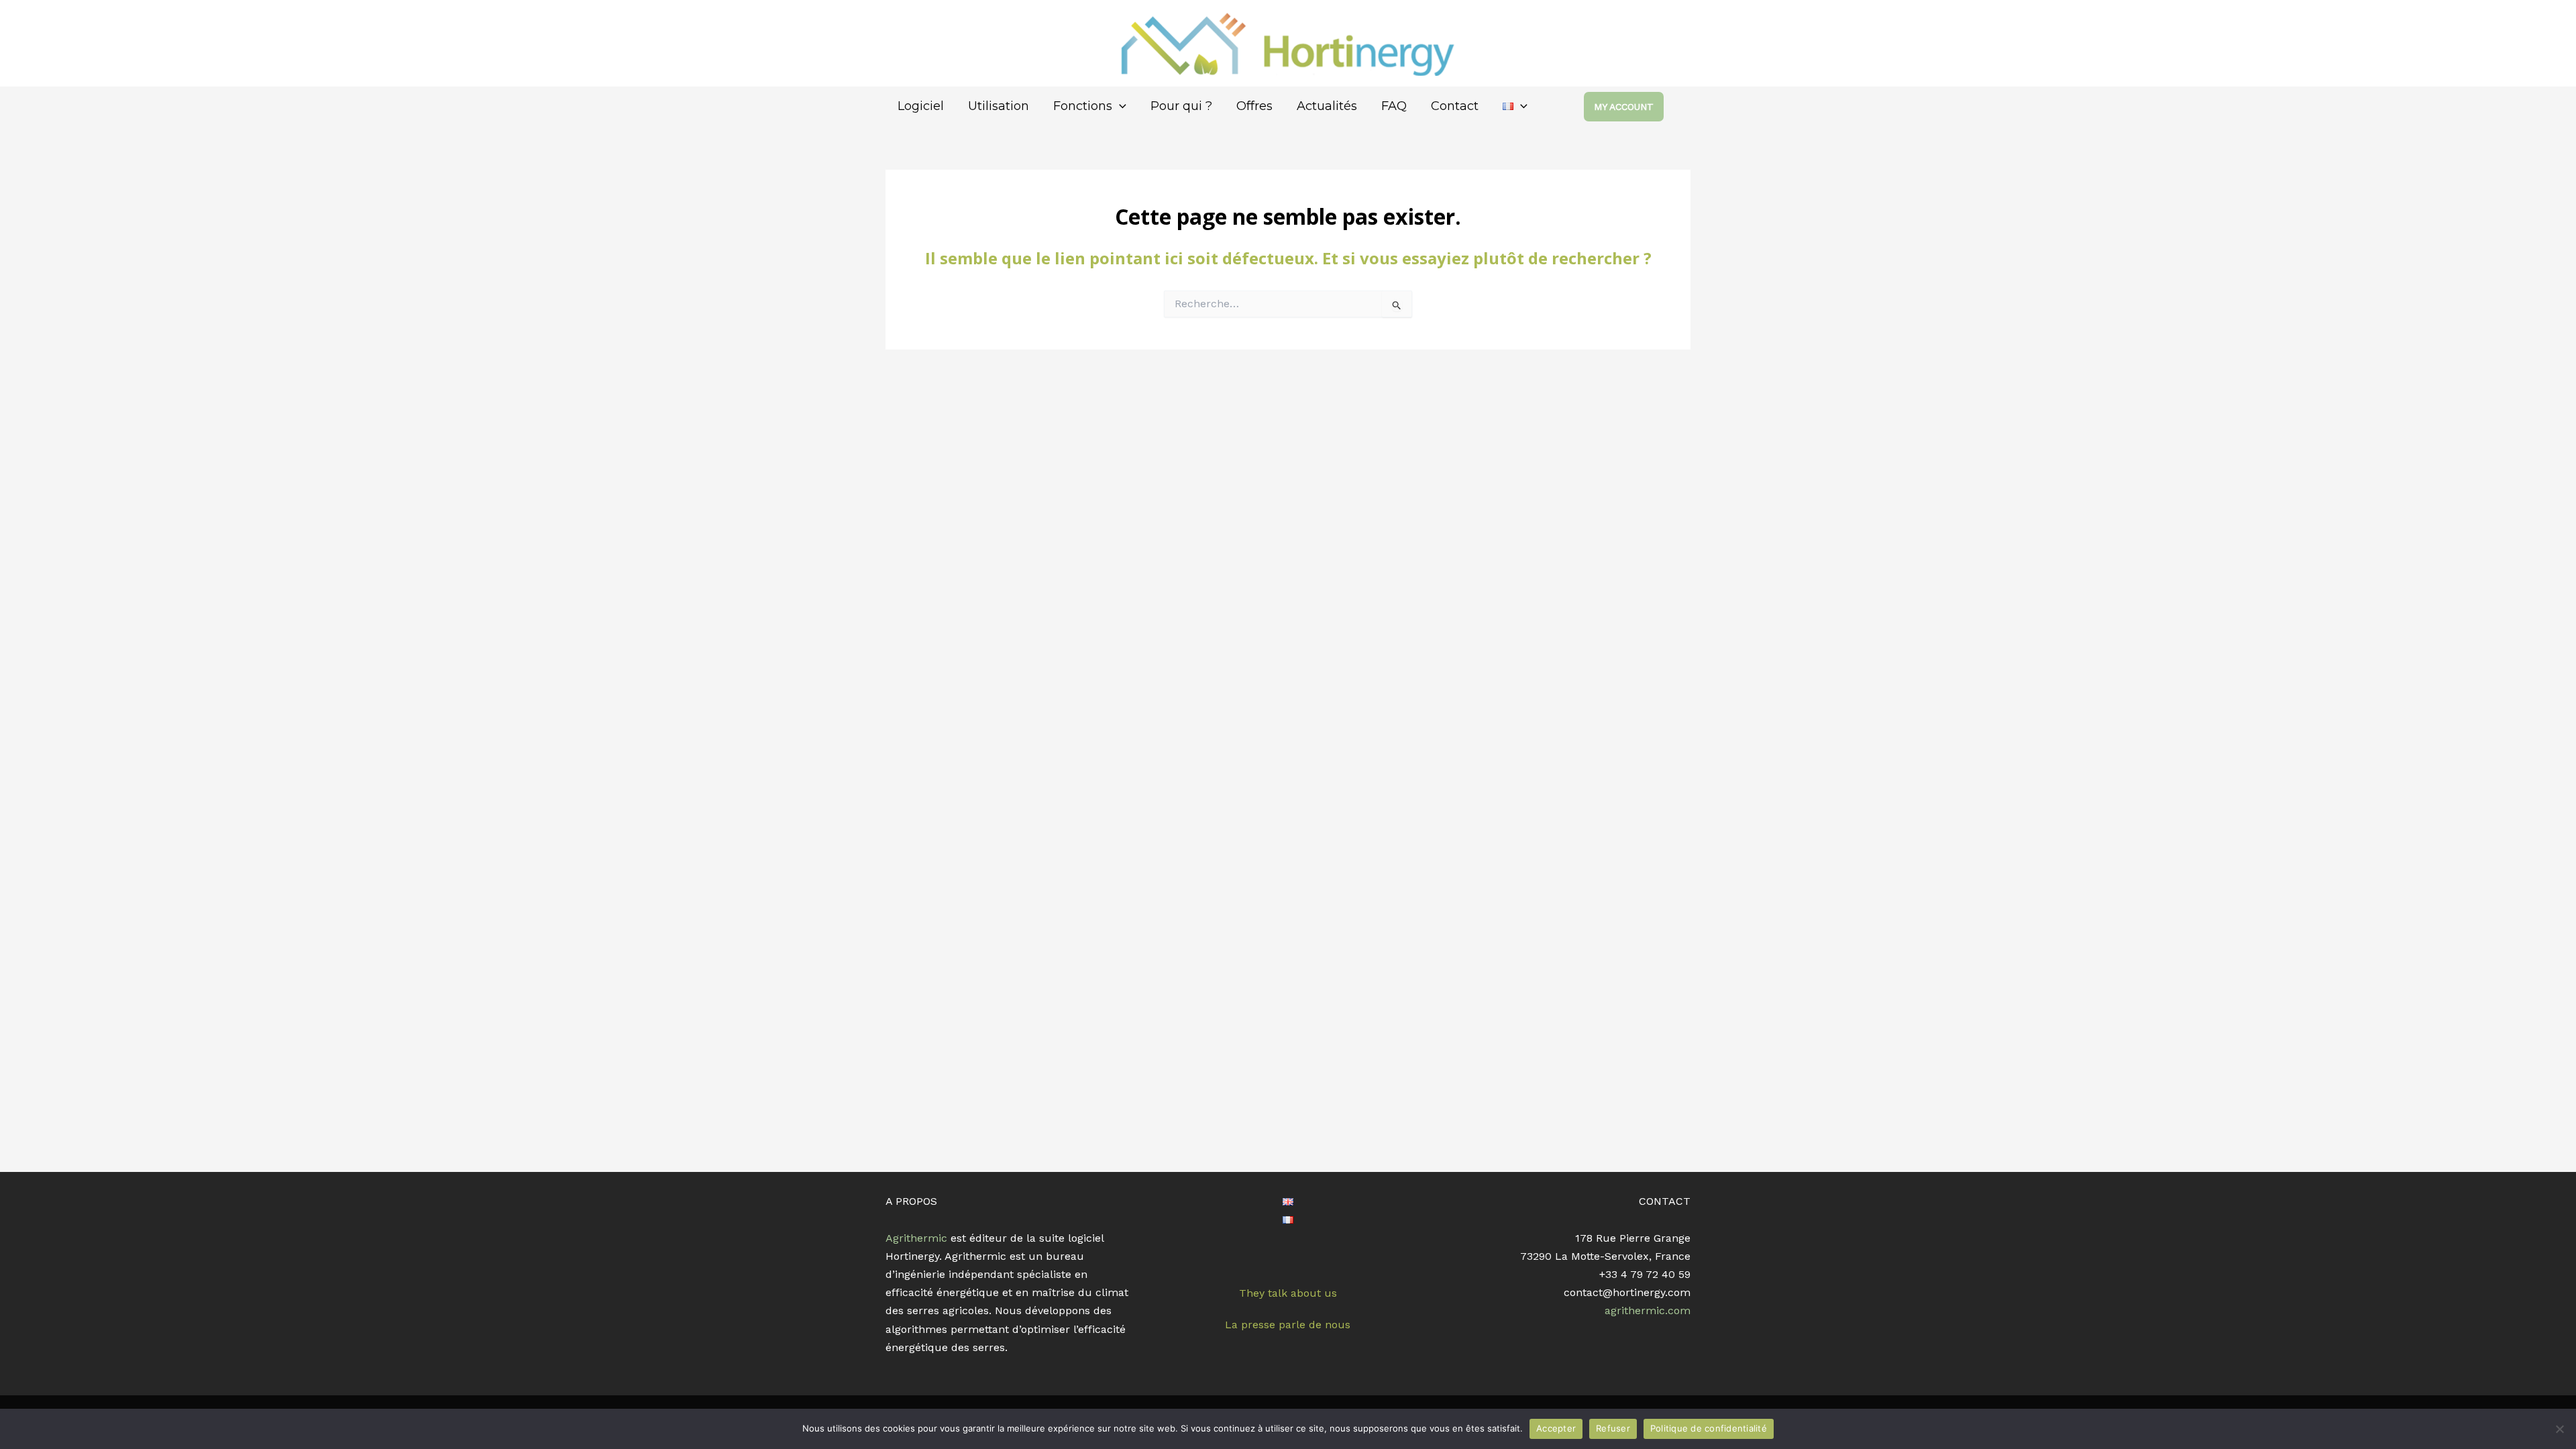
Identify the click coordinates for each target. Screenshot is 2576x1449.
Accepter (1556, 1428)
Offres (1254, 106)
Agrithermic (916, 1238)
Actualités (1327, 106)
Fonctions (1083, 106)
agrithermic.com (1648, 1310)
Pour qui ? (1181, 106)
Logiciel (921, 106)
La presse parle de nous (1288, 1325)
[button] (1637, 107)
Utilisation (999, 106)
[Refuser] (2559, 1429)
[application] (1119, 106)
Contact (1455, 106)
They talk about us (1288, 1293)
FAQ (1394, 106)
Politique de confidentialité (1709, 1428)
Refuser (1613, 1428)
